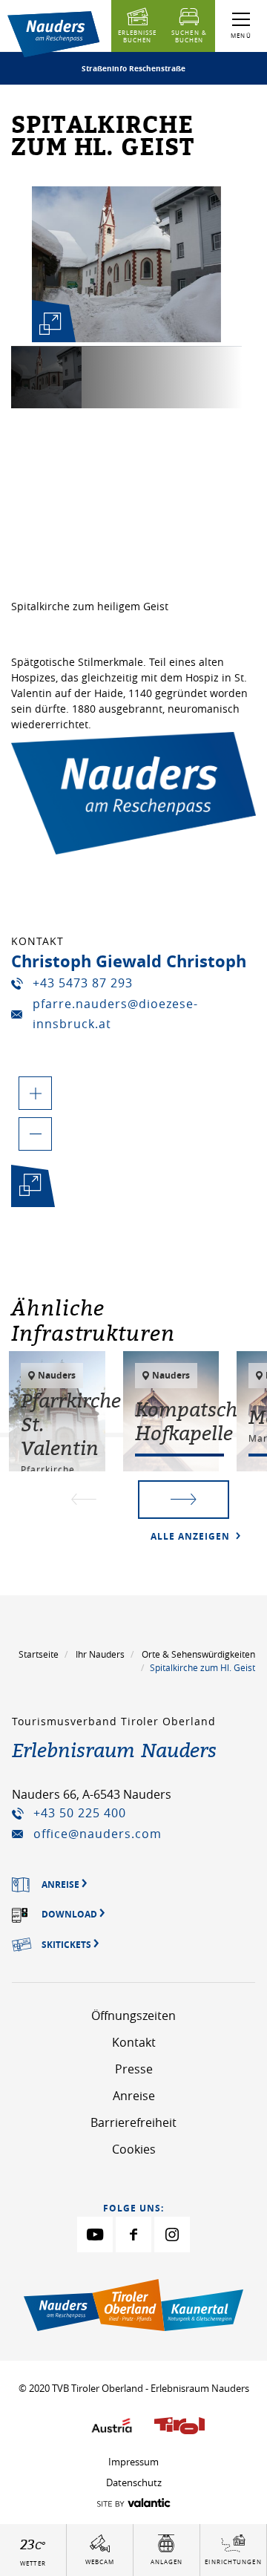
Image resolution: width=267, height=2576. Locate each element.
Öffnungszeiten (133, 2016)
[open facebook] (133, 2235)
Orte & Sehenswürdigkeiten (198, 1654)
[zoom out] (35, 1134)
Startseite (39, 1654)
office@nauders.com (98, 1834)
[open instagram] (172, 2235)
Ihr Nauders (100, 1654)
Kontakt (134, 2042)
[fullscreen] (50, 324)
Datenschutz (134, 2482)
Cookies (134, 2149)
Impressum (133, 2462)
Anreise (134, 2096)
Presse (134, 2069)
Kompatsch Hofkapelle (186, 1421)
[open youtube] (95, 2235)
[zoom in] (35, 1093)
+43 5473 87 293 (83, 983)
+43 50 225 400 (80, 1813)
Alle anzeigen (192, 1536)
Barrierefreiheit (133, 2122)
